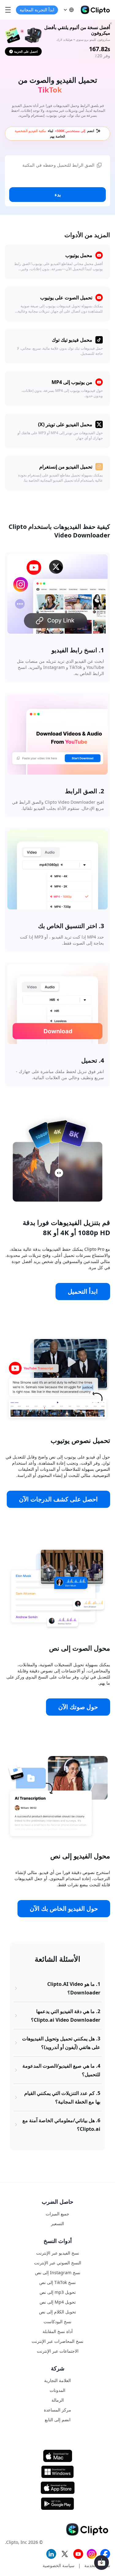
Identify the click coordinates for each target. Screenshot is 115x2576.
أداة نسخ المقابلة (58, 2331)
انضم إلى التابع (58, 2420)
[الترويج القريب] (111, 23)
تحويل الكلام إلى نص (57, 2312)
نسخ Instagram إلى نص (58, 2272)
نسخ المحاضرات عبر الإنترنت (57, 2341)
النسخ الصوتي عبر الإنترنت (58, 2263)
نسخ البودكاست (57, 2322)
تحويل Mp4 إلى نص (58, 2302)
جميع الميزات (57, 2214)
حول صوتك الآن (78, 1707)
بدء (58, 195)
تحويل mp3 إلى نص (58, 2292)
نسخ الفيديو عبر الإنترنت (58, 2253)
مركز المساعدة (57, 2410)
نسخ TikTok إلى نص (57, 2282)
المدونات (57, 2390)
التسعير (57, 2223)
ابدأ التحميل (83, 1291)
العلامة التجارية (57, 2380)
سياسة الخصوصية (59, 2565)
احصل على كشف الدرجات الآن (58, 1499)
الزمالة (58, 2400)
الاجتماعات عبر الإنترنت (58, 2351)
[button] (68, 10)
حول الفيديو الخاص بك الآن (64, 1908)
